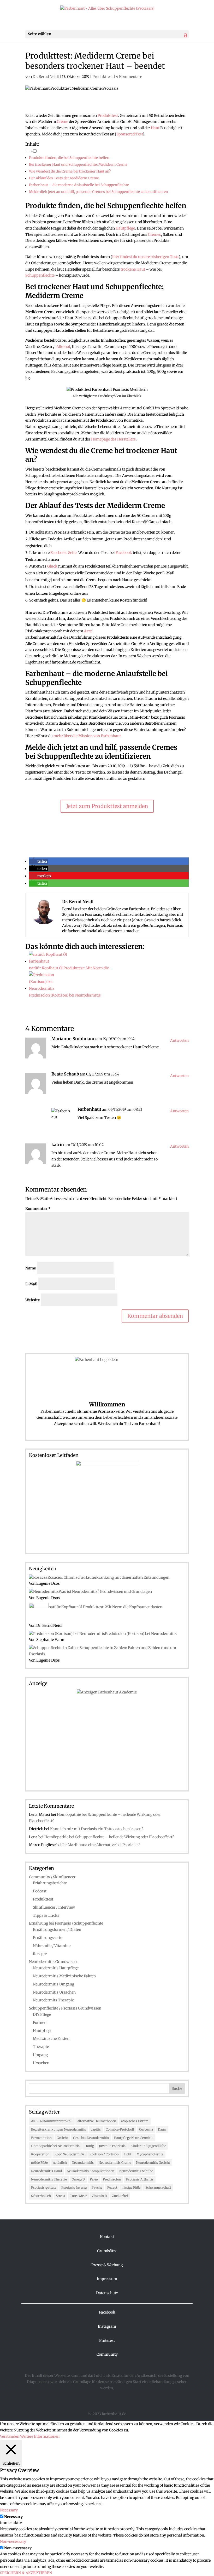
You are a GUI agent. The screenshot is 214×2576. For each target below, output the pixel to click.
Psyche (97, 2187)
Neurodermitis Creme (115, 2163)
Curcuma (146, 2129)
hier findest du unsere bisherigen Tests (145, 257)
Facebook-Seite (63, 553)
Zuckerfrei (120, 2196)
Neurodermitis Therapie (49, 2179)
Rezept (112, 2187)
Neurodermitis (83, 2163)
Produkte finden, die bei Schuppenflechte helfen (69, 158)
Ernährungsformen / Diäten (57, 1930)
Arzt (88, 631)
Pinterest (107, 2340)
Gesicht (62, 2138)
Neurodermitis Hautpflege (56, 1968)
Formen (40, 2023)
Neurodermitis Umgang (53, 1984)
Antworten (179, 1040)
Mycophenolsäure (150, 2154)
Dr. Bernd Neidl (46, 77)
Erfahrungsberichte (50, 1883)
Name (31, 1268)
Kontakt (107, 2237)
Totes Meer (78, 2196)
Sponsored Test (130, 134)
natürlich (60, 2163)
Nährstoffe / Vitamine (52, 1946)
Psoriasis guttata (44, 2187)
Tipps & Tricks (46, 1915)
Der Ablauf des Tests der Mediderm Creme (64, 178)
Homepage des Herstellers (113, 439)
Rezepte (40, 1954)
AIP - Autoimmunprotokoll (52, 2121)
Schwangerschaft (158, 2187)
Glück (52, 566)
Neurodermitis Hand (46, 2171)
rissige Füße (131, 2187)
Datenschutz (107, 2293)
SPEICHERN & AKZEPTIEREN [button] (26, 2573)
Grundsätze (107, 2251)
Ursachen (41, 2063)
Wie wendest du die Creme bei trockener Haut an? (70, 171)
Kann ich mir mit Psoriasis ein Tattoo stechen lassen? (97, 1829)
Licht (128, 2154)
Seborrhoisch (41, 2196)
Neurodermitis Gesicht (153, 2163)
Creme (63, 122)
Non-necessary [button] (13, 2541)
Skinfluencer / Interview (54, 1907)
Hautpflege (125, 228)
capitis (96, 2129)
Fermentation (41, 2138)
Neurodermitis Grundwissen (54, 1962)
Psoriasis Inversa (74, 2187)
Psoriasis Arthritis (140, 2179)
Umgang (40, 2055)
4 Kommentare (129, 77)
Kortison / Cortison (104, 2154)
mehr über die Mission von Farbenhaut (87, 736)
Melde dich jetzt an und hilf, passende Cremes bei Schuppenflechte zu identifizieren (99, 192)
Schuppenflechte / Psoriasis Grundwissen (65, 2008)
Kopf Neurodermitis (70, 2154)
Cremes (154, 234)
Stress (60, 2196)
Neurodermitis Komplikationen (91, 2171)
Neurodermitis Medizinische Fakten (64, 1976)
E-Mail (31, 1284)
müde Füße (39, 2163)
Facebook (124, 553)
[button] (38, 861)
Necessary (13, 2517)
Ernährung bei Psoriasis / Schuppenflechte (66, 1923)
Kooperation (40, 2154)
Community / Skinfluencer (52, 1877)
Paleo (94, 2179)
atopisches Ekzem (135, 2121)
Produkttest (103, 77)
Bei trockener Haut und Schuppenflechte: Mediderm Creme (78, 165)
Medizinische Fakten (51, 2039)
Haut (155, 128)
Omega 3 (78, 2179)
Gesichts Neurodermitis (91, 2138)
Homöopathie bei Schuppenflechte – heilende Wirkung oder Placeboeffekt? (109, 1837)
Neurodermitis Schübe (136, 2171)
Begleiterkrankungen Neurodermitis (58, 2129)
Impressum (107, 2279)
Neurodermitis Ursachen (54, 1992)
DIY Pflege (42, 2014)
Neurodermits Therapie (53, 2000)
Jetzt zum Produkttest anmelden (107, 806)
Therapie (41, 2047)
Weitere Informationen (40, 2436)
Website (33, 1300)
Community (107, 2354)
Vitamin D (99, 2196)
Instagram (107, 2326)
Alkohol (63, 347)
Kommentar (38, 1209)
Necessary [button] (9, 2510)
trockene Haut (133, 269)
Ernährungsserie (47, 1938)
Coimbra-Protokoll (120, 2129)
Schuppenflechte (40, 275)
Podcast (40, 1891)
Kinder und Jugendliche (148, 2146)
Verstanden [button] (10, 2436)
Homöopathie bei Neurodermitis (55, 2146)
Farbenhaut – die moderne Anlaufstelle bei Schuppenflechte (79, 185)
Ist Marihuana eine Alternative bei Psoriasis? (101, 1845)
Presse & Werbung (107, 2265)
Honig (89, 2146)
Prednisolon (112, 2179)
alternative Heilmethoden (97, 2121)
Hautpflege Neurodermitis (133, 2138)
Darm (162, 2129)
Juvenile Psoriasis (112, 2146)
